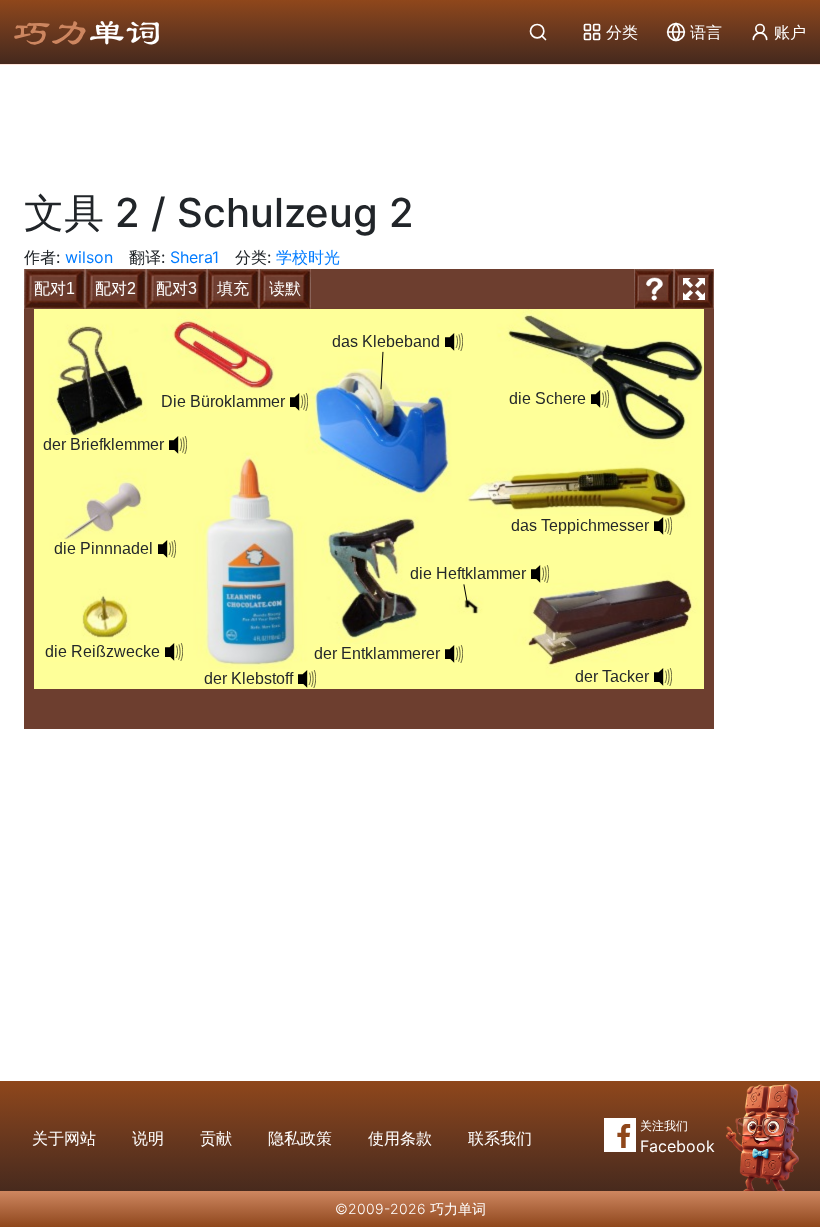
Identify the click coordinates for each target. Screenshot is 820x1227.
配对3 (176, 288)
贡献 (216, 1138)
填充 (233, 288)
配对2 (115, 288)
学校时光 (308, 257)
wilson (89, 257)
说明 (148, 1138)
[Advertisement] (410, 120)
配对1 (54, 288)
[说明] (654, 289)
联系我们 (500, 1138)
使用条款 (400, 1138)
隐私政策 (300, 1138)
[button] (299, 402)
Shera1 (194, 257)
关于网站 (64, 1138)
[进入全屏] (694, 289)
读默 (285, 288)
